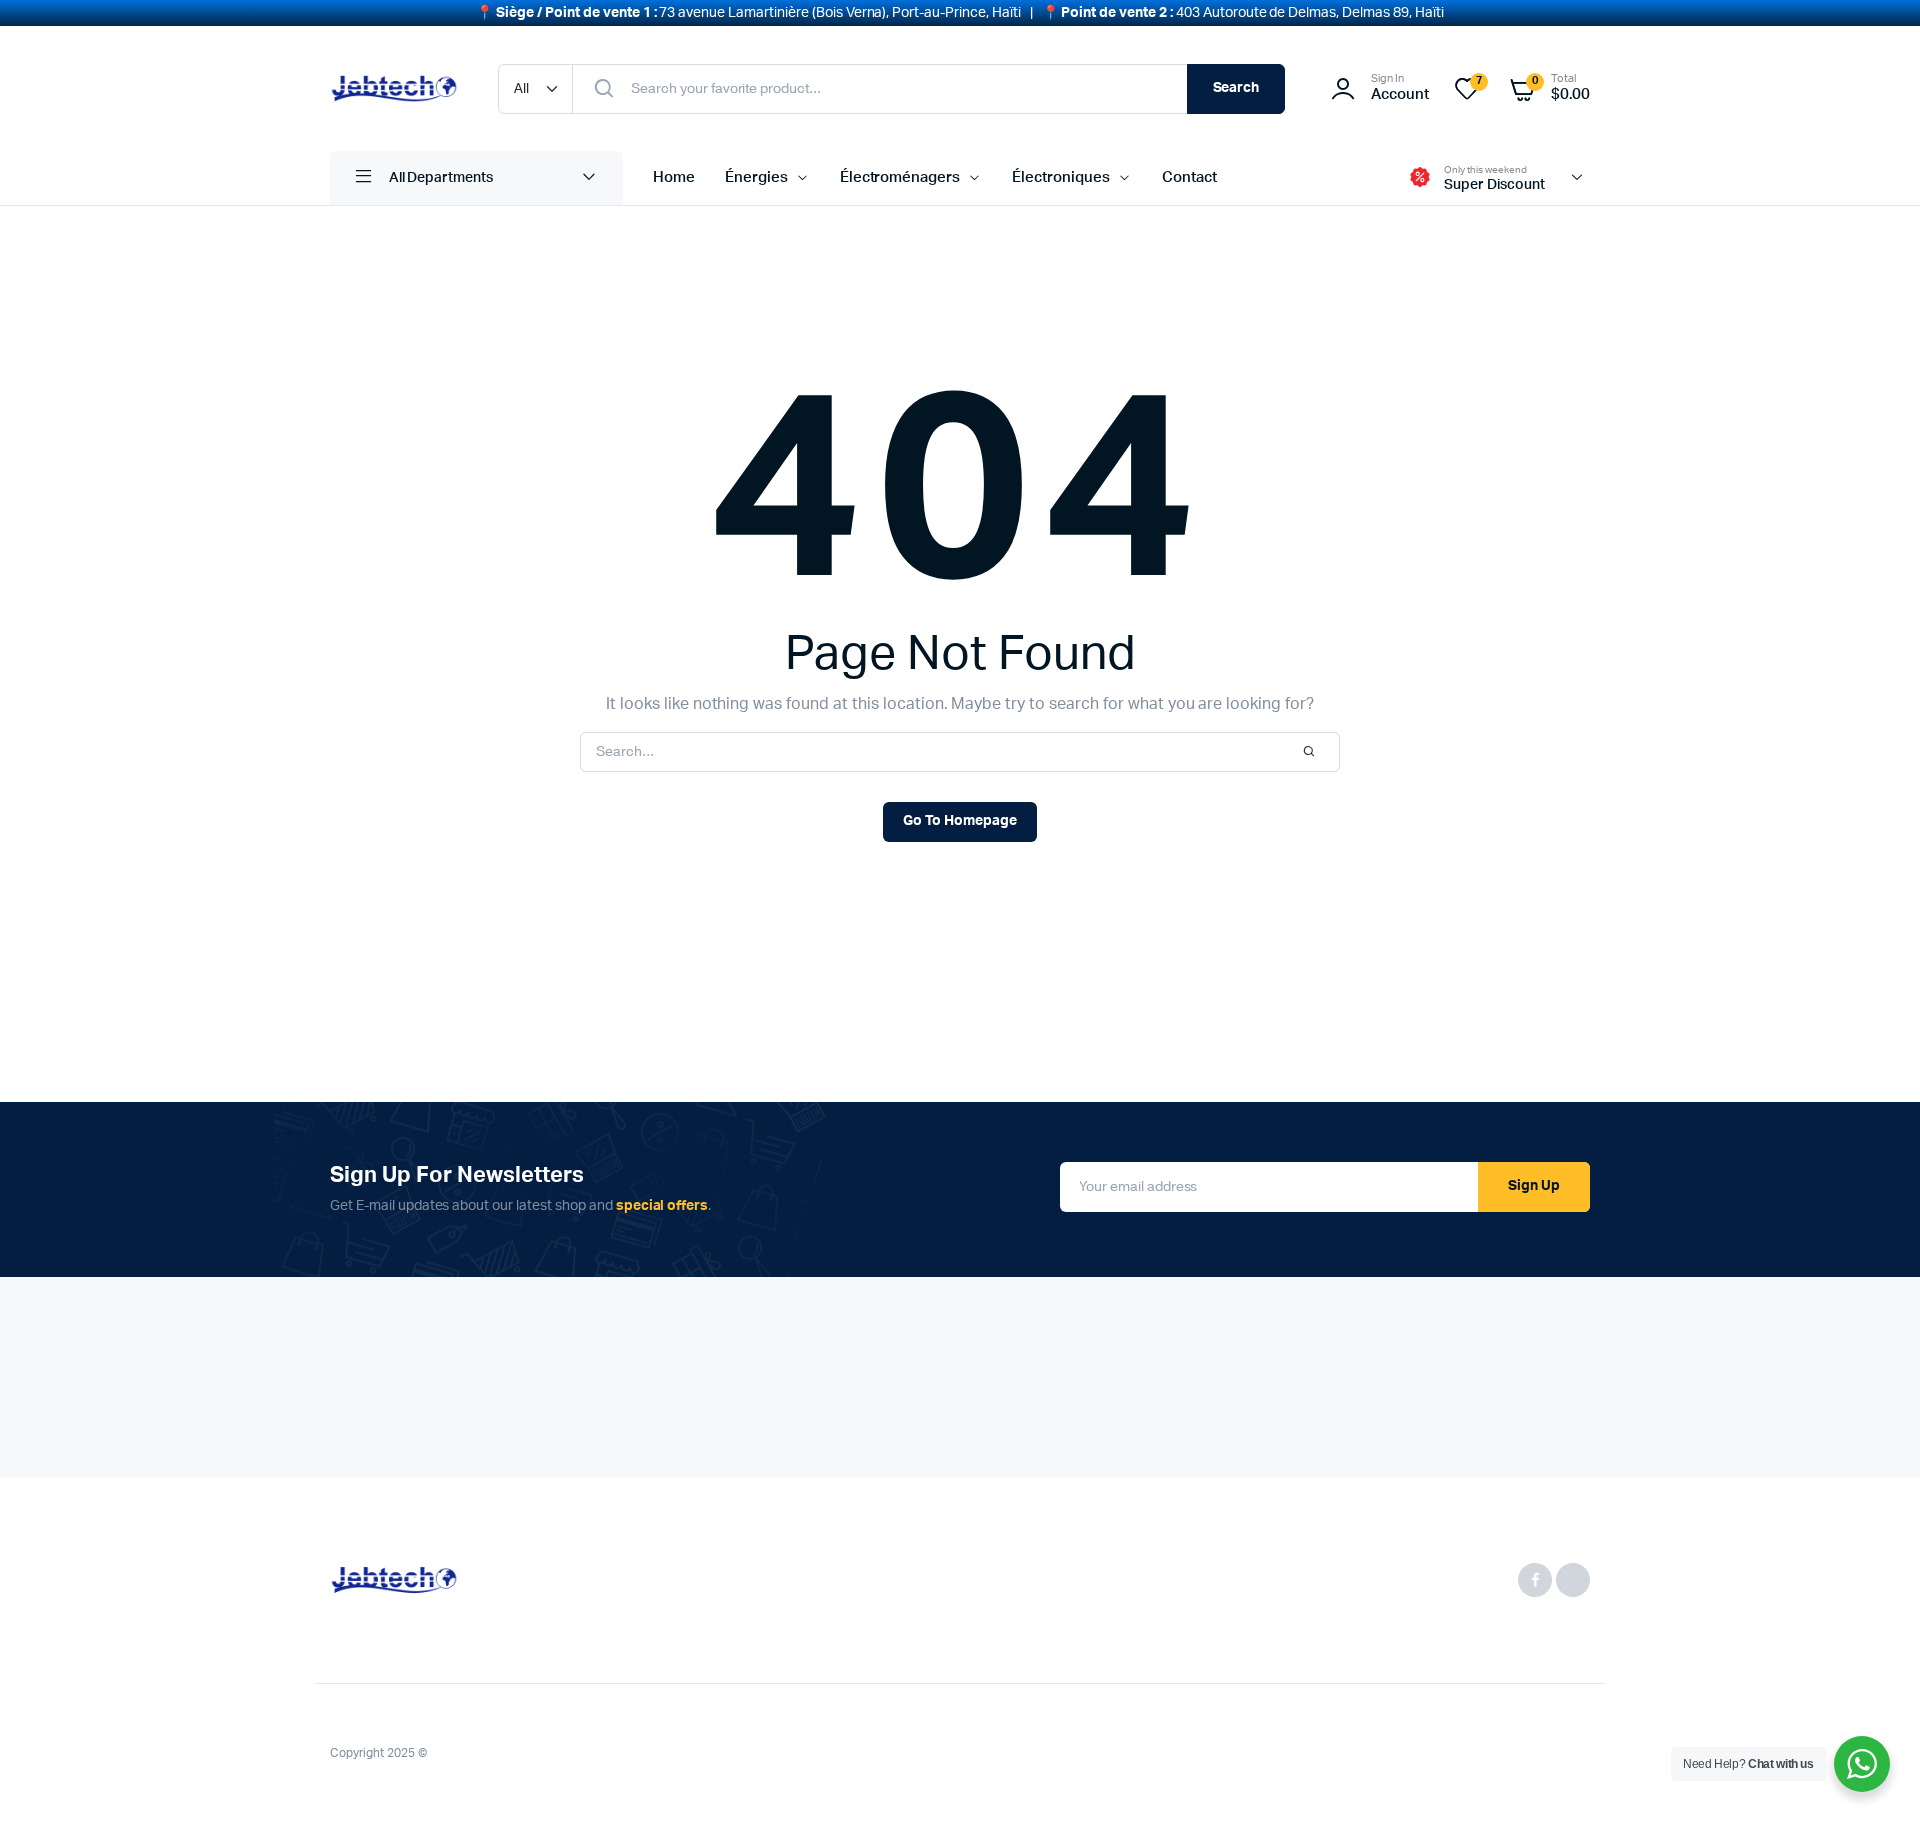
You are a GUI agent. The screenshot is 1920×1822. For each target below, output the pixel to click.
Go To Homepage (960, 821)
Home (674, 177)
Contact (1189, 177)
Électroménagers (900, 177)
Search (1236, 88)
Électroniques (1061, 177)
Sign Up (1534, 1186)
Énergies (756, 177)
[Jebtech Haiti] (394, 88)
